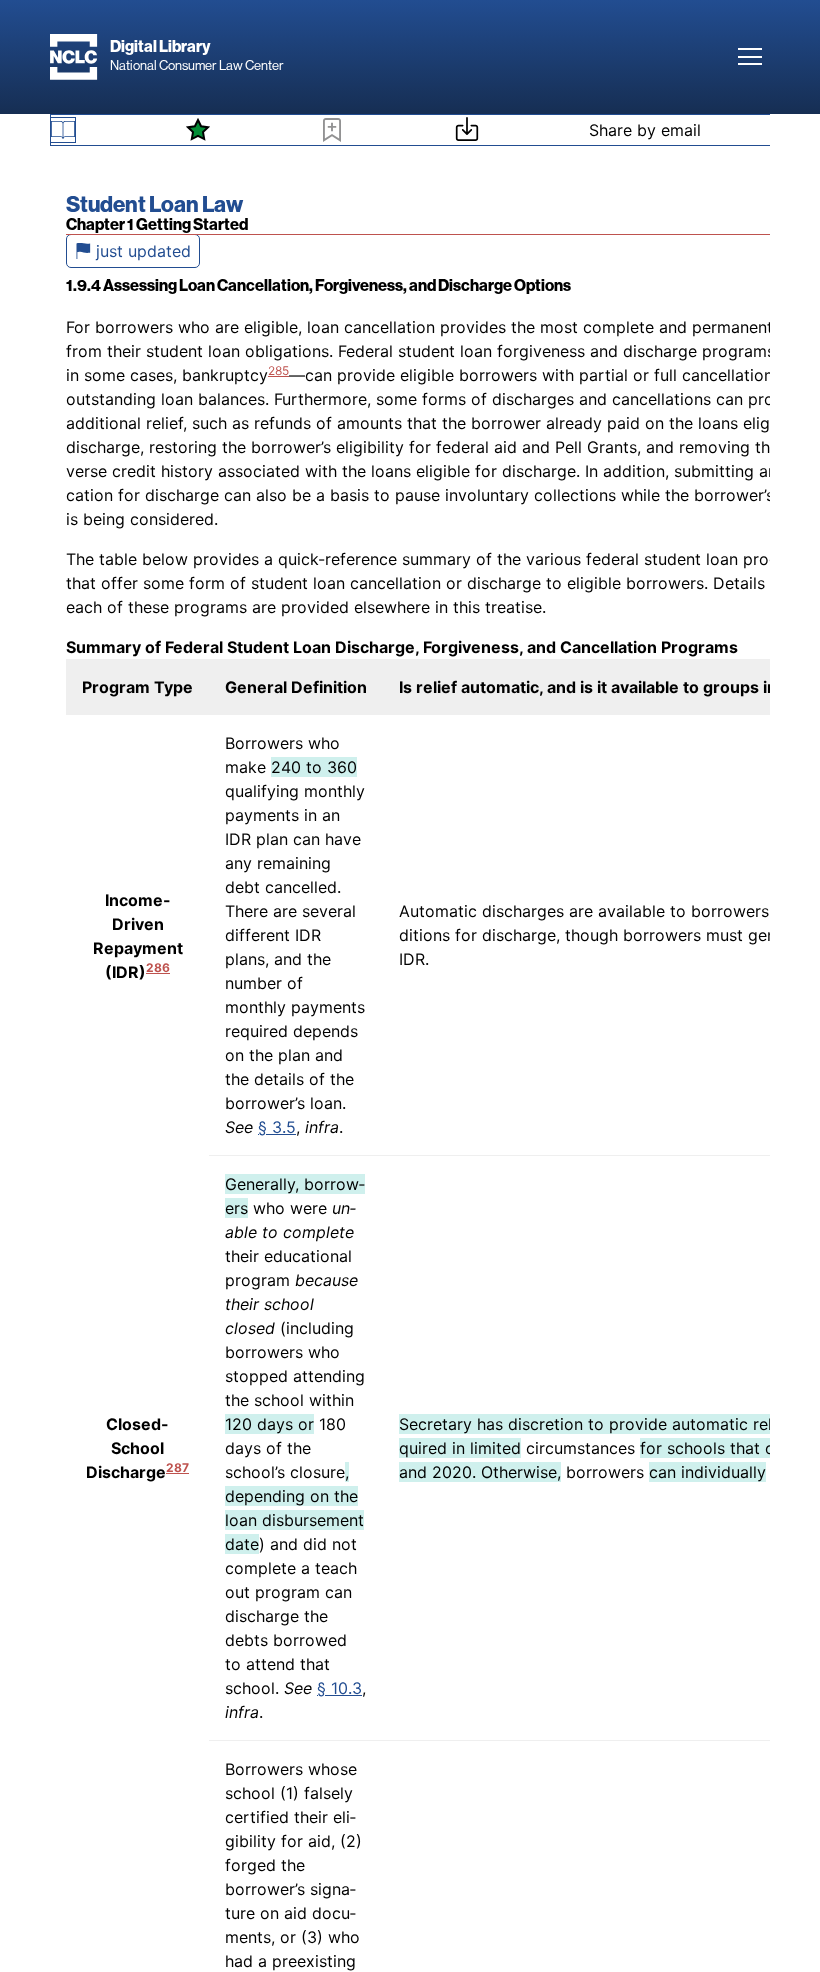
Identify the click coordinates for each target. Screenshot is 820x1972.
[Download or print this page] (467, 132)
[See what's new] (198, 130)
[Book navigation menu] (63, 130)
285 (278, 370)
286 (158, 967)
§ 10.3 (339, 1688)
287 (177, 1467)
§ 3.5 (277, 1127)
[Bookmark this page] (332, 133)
